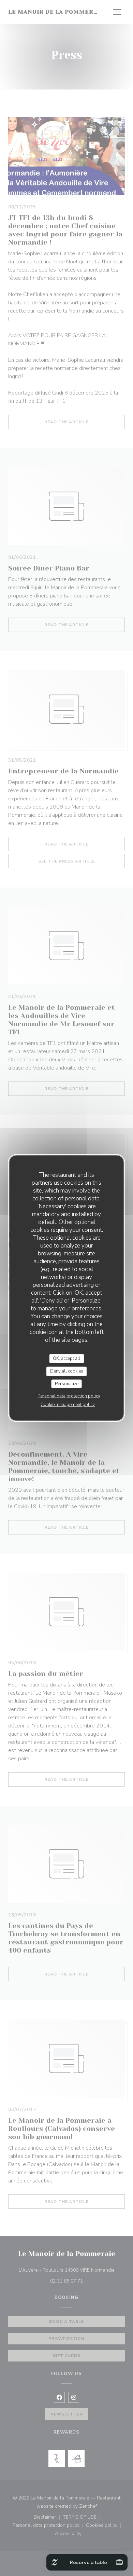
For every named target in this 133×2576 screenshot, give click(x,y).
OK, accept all (66, 1358)
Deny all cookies (67, 1371)
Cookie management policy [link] (68, 1405)
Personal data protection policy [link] (69, 1396)
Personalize (67, 1383)
